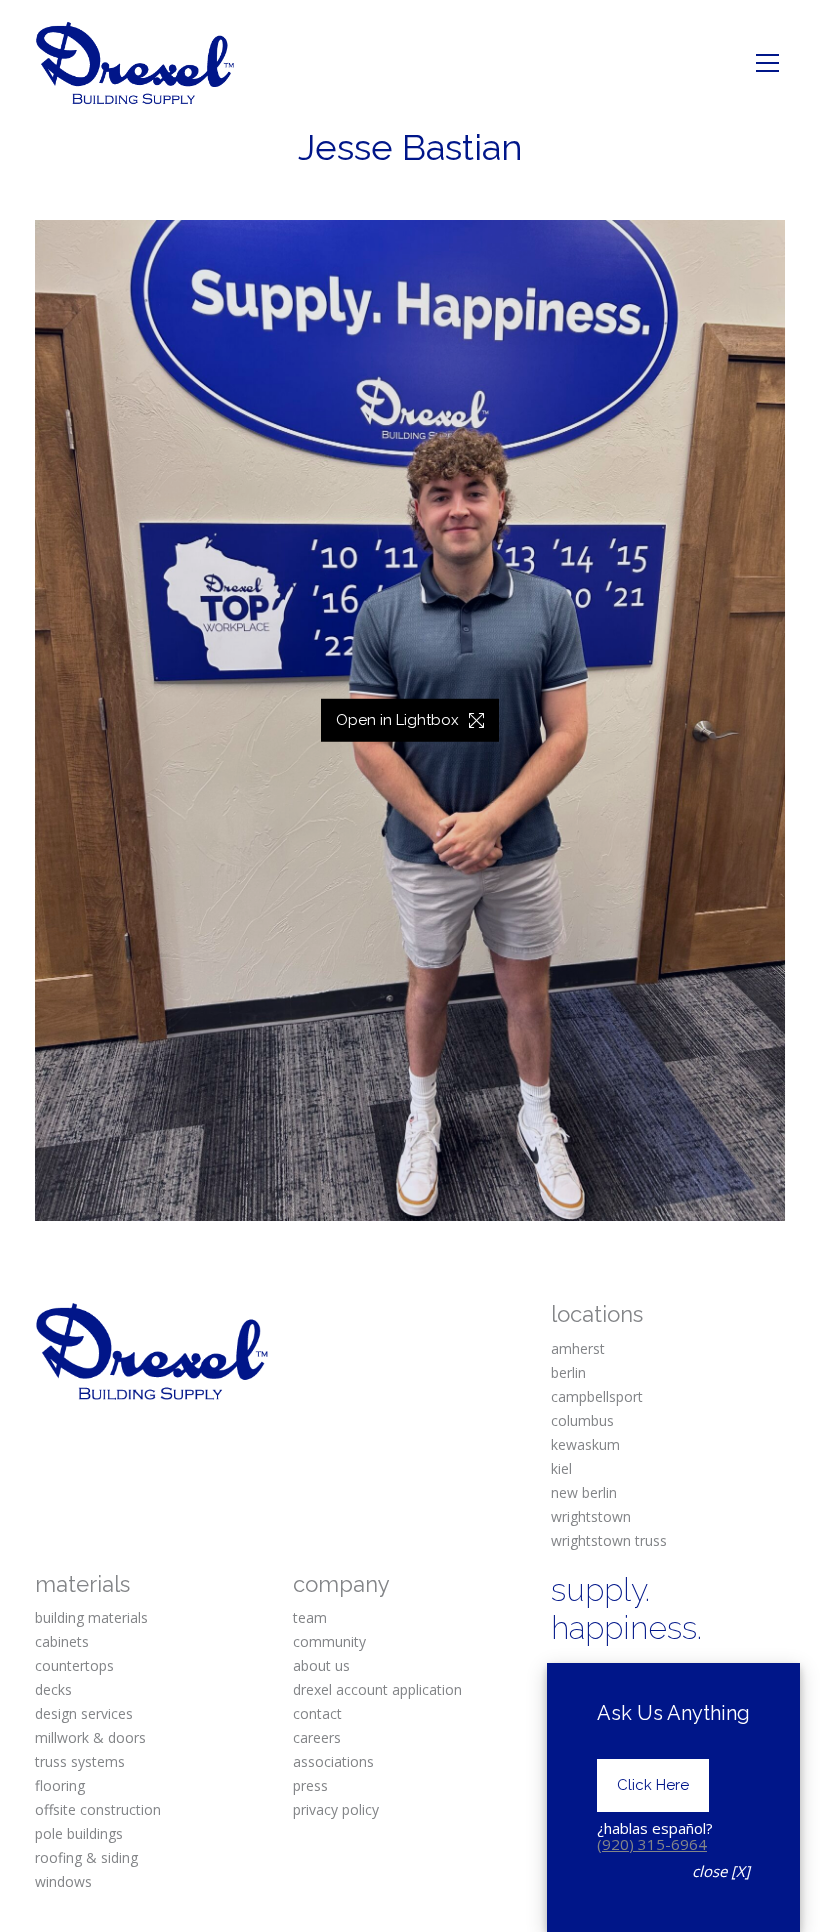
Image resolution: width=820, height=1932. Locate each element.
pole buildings (79, 1833)
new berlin (584, 1492)
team (310, 1617)
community (329, 1641)
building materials (91, 1617)
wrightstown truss (609, 1540)
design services (84, 1713)
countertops (74, 1665)
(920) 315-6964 (652, 1844)
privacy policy (336, 1809)
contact (317, 1713)
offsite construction (98, 1809)
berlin (568, 1372)
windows (63, 1881)
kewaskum (585, 1444)
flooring (60, 1785)
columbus (582, 1420)
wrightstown (591, 1516)
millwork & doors (90, 1737)
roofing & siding (86, 1857)
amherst (578, 1348)
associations (333, 1761)
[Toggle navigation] (767, 63)
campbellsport (597, 1396)
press (310, 1785)
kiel (561, 1468)
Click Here (653, 1785)
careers (317, 1737)
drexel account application (377, 1689)
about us (321, 1665)
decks (53, 1689)
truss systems (80, 1761)
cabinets (62, 1641)
